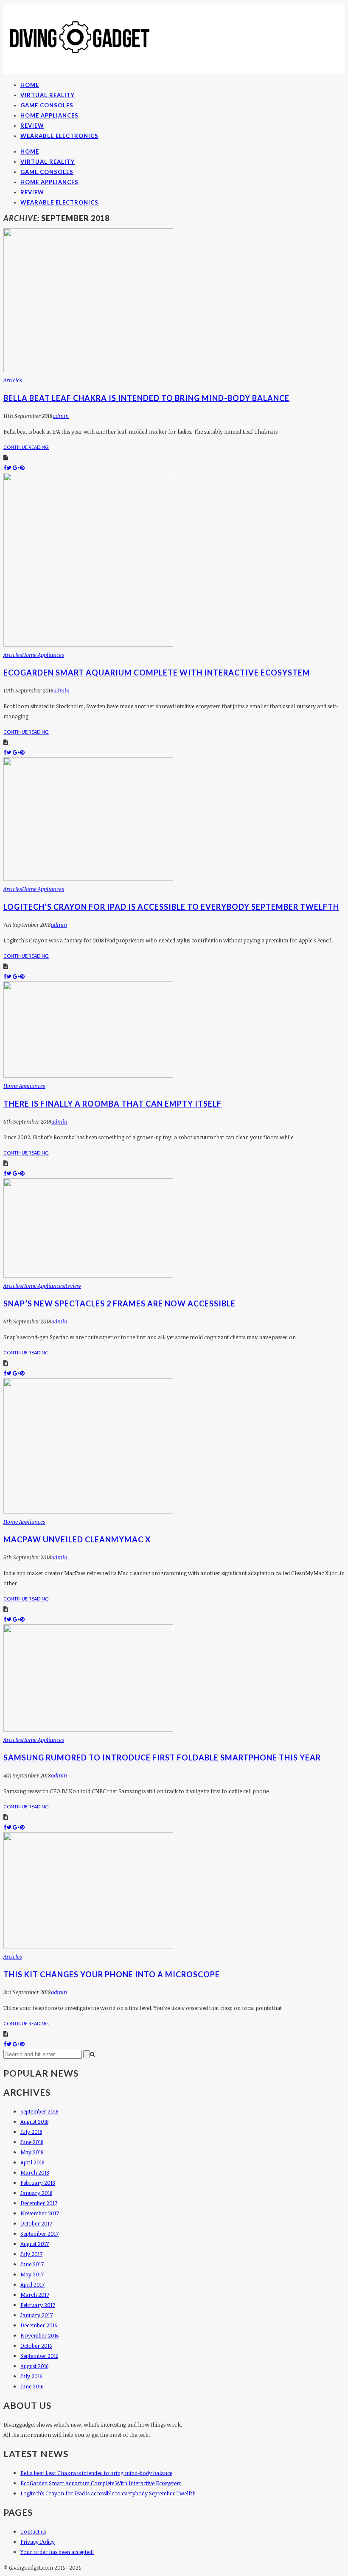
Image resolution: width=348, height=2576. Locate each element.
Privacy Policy (38, 2542)
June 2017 (32, 2264)
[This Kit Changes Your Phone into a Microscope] (88, 1946)
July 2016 (31, 2376)
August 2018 (34, 2122)
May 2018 (32, 2152)
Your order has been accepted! (57, 2552)
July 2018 (31, 2132)
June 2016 (32, 2386)
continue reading (26, 447)
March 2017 (35, 2295)
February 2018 (38, 2183)
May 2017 (32, 2274)
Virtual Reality (48, 95)
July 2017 (31, 2254)
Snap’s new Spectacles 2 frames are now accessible (119, 1303)
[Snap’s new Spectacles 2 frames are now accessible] (88, 1275)
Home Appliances (49, 115)
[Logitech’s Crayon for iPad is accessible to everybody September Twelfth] (88, 879)
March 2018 (35, 2172)
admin (61, 416)
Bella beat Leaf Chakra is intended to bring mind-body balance (146, 398)
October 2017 (36, 2223)
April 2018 (32, 2162)
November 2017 (40, 2213)
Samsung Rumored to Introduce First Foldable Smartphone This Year (162, 1758)
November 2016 (39, 2335)
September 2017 (39, 2234)
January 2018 (36, 2193)
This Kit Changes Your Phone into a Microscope (112, 1974)
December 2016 (39, 2325)
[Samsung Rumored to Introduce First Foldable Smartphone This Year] (88, 1729)
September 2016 (39, 2356)
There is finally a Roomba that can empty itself (112, 1104)
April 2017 (32, 2284)
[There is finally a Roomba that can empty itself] (88, 1076)
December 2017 (39, 2203)
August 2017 (35, 2244)
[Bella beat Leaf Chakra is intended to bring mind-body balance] (88, 370)
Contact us (33, 2531)
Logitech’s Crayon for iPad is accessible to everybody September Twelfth (171, 907)
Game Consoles (47, 105)
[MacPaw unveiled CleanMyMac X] (88, 1511)
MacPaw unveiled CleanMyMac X (77, 1539)
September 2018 (39, 2111)
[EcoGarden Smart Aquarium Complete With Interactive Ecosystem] (88, 645)
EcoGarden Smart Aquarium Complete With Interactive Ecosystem (157, 673)
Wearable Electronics (59, 136)
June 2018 (32, 2142)
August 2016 (34, 2366)
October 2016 (36, 2346)
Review (32, 126)
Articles (13, 380)
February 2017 (38, 2305)
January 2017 (36, 2315)
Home (30, 85)
